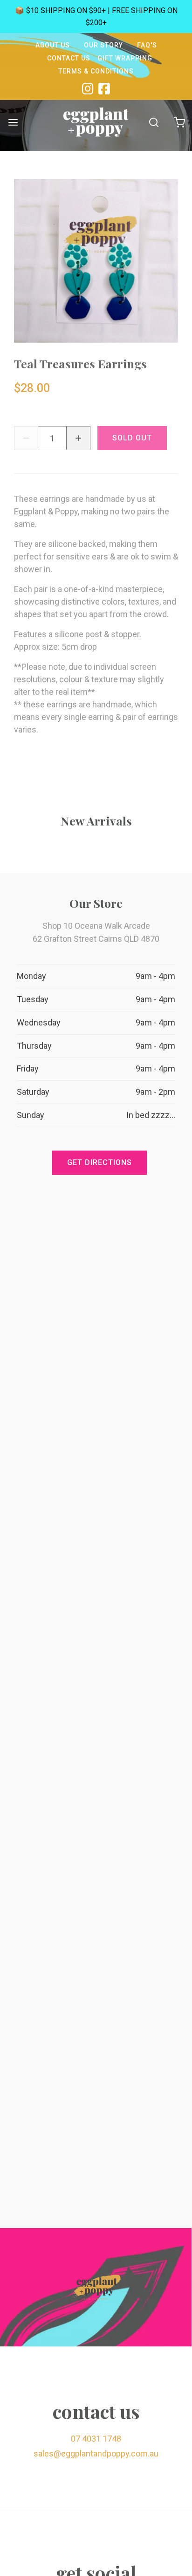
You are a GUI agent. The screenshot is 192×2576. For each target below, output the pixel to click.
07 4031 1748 (96, 2439)
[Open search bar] (154, 122)
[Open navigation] (13, 122)
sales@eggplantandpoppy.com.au (96, 2453)
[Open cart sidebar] (179, 122)
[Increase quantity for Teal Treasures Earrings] (78, 438)
